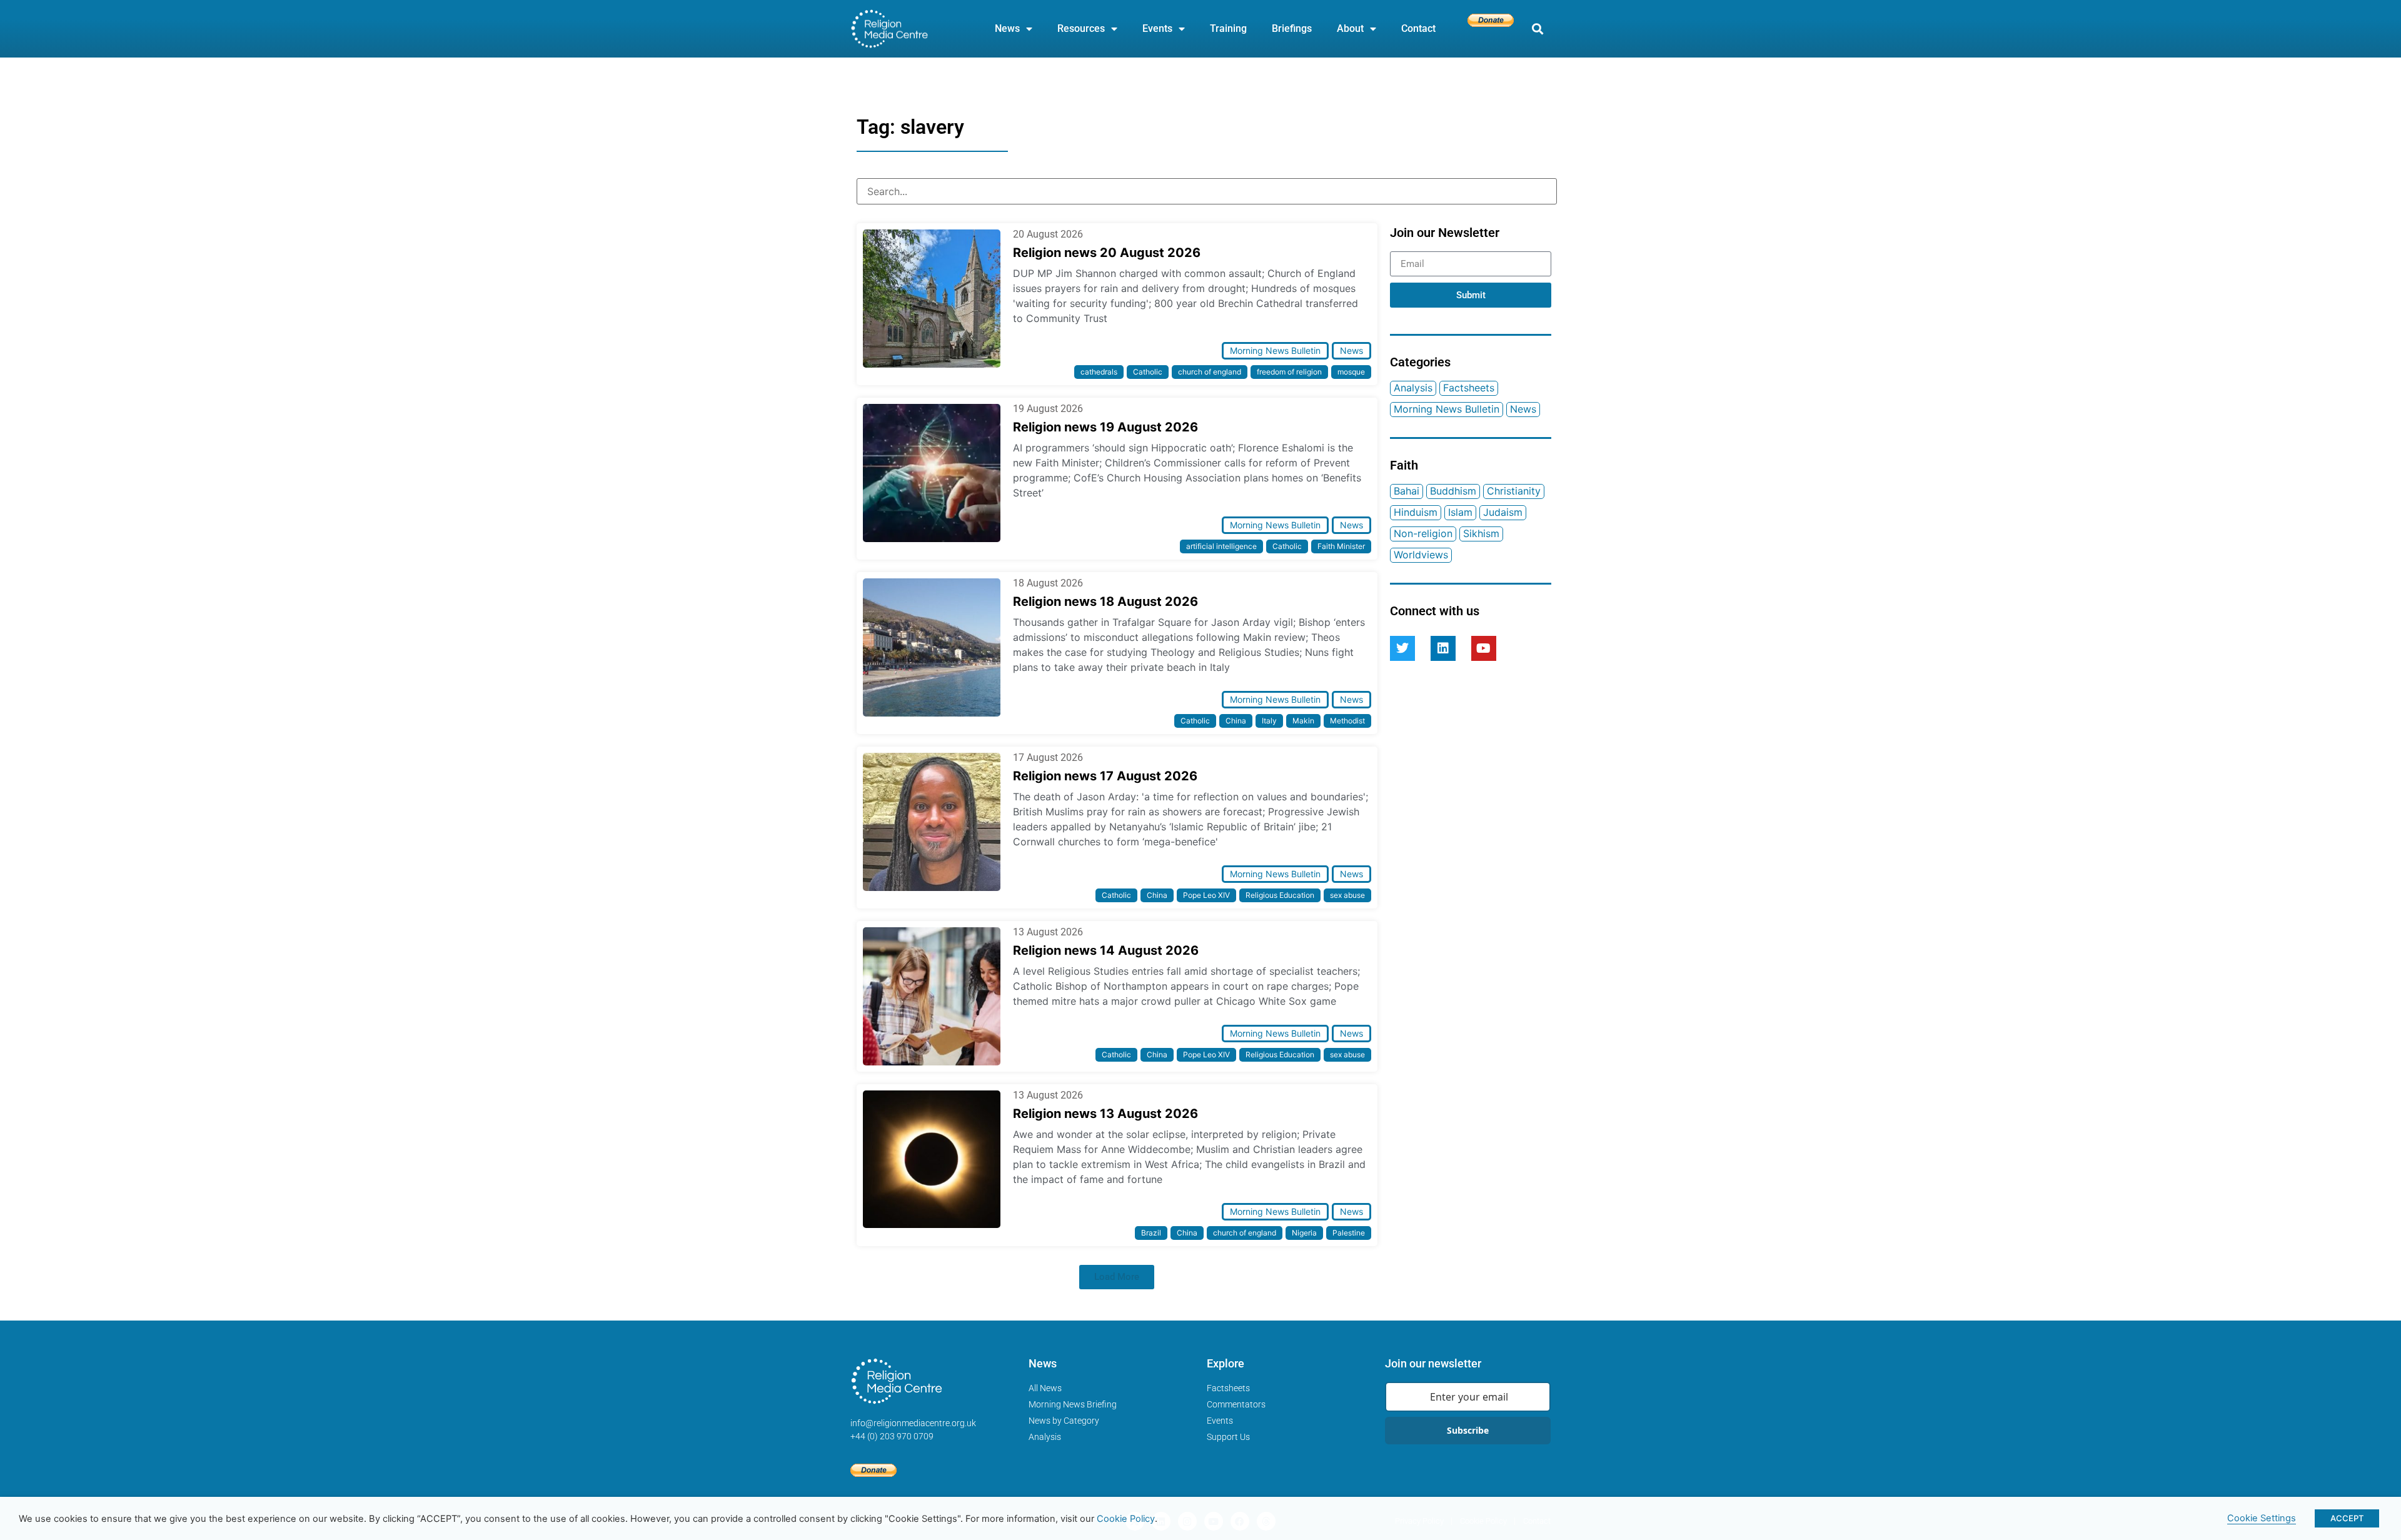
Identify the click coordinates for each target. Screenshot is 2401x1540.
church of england (1210, 372)
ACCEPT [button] (2347, 1518)
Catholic (1148, 372)
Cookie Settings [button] (2262, 1518)
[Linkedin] (1443, 648)
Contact (1418, 28)
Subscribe (1468, 1430)
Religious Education (1280, 895)
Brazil (1151, 1233)
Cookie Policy (1126, 1519)
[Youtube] (1484, 648)
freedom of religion (1289, 372)
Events (1157, 28)
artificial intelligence (1221, 546)
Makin (1303, 721)
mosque (1351, 372)
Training (1228, 28)
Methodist (1347, 721)
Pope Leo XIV (1206, 895)
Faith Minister (1341, 546)
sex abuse (1347, 895)
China (1236, 721)
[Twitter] (1402, 648)
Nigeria (1304, 1233)
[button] (1537, 29)
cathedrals (1099, 372)
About (1350, 28)
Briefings (1292, 28)
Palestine (1349, 1233)
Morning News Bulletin (1275, 350)
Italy (1269, 721)
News (1007, 28)
